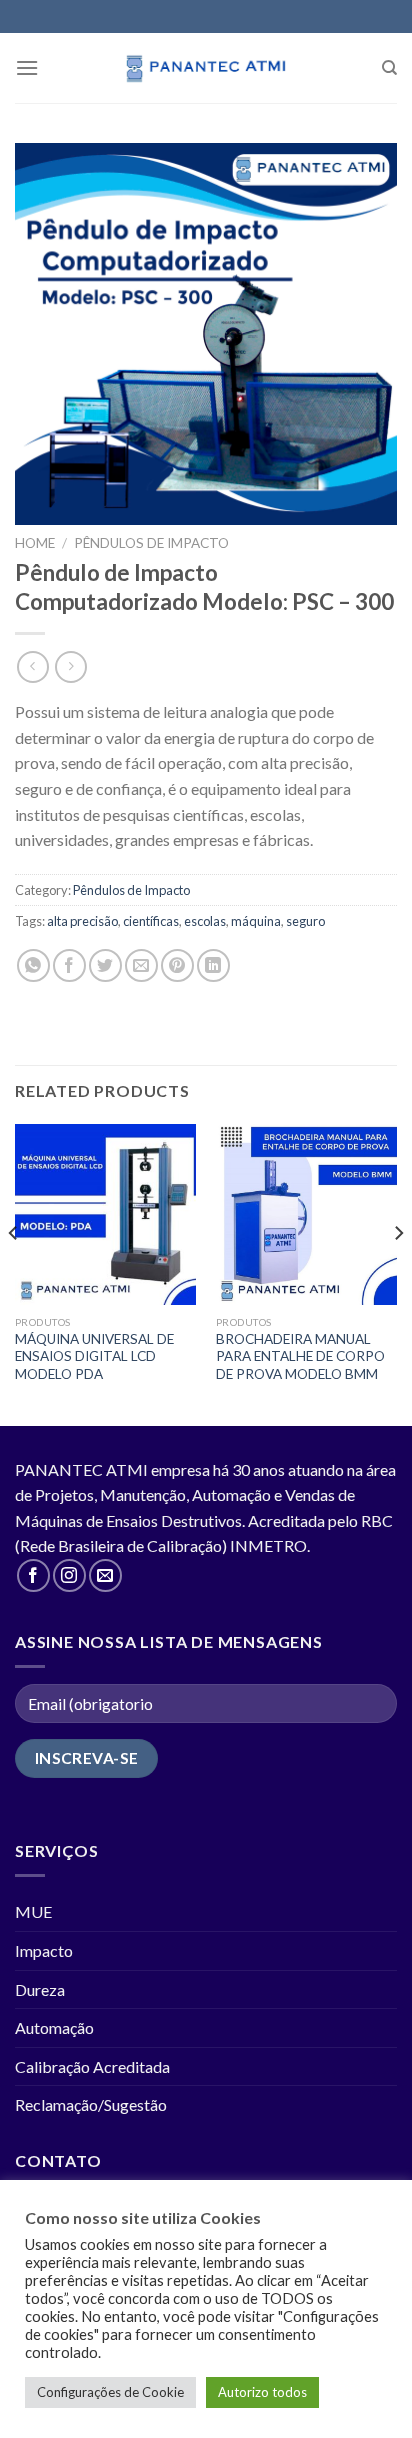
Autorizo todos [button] (262, 2392)
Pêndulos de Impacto (151, 543)
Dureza (40, 1989)
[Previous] (14, 1273)
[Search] (389, 68)
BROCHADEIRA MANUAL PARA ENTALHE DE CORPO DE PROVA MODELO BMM (300, 1356)
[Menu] (27, 67)
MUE (33, 1911)
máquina (256, 921)
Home (35, 543)
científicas (151, 921)
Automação (54, 2027)
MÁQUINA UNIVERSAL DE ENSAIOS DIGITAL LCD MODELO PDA (94, 1356)
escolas (205, 921)
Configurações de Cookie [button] (110, 2392)
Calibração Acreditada (92, 2066)
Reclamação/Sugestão (91, 2104)
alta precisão (82, 921)
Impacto (44, 1950)
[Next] (398, 1273)
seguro (305, 921)
